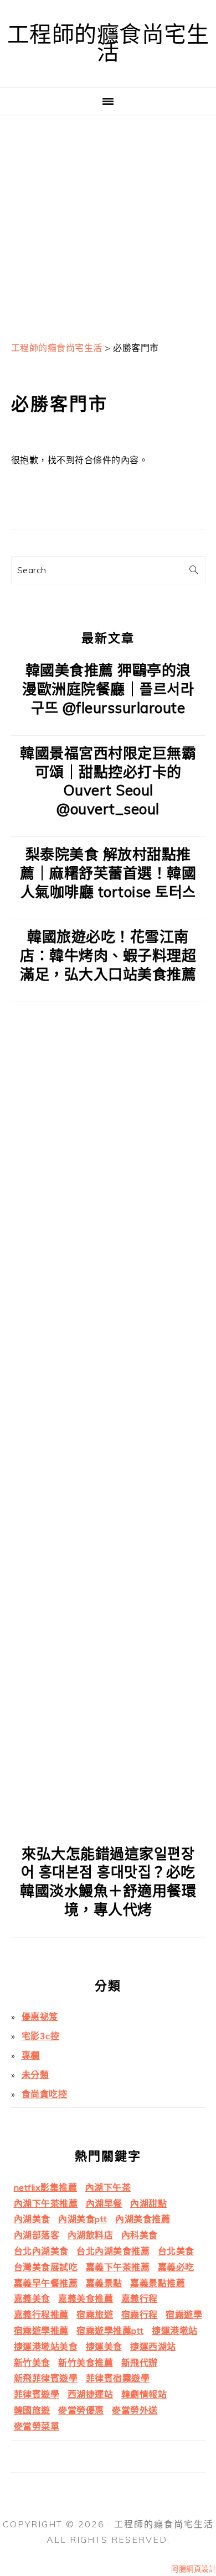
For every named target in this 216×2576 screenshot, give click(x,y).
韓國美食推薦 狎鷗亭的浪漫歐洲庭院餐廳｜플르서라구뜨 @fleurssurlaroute (108, 689)
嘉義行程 (140, 2298)
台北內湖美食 (41, 2251)
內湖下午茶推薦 (46, 2203)
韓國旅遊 (32, 2410)
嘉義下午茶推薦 (118, 2267)
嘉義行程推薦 (41, 2315)
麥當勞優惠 (81, 2410)
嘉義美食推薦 (86, 2298)
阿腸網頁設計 (194, 2569)
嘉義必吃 (176, 2267)
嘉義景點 (104, 2283)
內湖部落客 (37, 2235)
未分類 (35, 2075)
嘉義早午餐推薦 (46, 2283)
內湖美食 (32, 2219)
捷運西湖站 (153, 2347)
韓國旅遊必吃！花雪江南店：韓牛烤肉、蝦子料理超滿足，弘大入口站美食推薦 (108, 955)
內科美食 (140, 2235)
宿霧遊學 (184, 2315)
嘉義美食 (32, 2298)
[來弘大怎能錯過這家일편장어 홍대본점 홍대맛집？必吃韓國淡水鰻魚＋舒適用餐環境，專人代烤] (108, 1828)
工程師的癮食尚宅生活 (108, 43)
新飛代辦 (140, 2363)
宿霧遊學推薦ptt (110, 2331)
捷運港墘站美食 (46, 2347)
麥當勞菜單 (37, 2426)
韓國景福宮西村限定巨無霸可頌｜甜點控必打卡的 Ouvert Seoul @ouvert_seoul (108, 781)
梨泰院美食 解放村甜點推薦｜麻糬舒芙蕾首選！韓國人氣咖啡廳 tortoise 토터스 (108, 873)
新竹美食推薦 (86, 2363)
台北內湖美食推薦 (113, 2251)
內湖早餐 (104, 2203)
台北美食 (176, 2251)
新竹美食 (32, 2363)
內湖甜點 (148, 2203)
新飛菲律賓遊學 (46, 2378)
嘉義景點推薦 (158, 2283)
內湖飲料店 (91, 2235)
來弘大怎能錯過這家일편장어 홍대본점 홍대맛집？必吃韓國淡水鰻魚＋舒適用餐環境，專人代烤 (108, 1882)
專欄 (31, 2055)
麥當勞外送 (135, 2410)
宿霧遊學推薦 (41, 2331)
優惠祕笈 (40, 2017)
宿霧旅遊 (95, 2315)
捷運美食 (104, 2347)
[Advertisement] (108, 224)
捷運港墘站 (175, 2331)
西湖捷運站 (91, 2394)
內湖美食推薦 (143, 2219)
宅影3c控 (41, 2036)
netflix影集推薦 (46, 2187)
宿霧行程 (140, 2315)
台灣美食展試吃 (46, 2267)
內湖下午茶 (108, 2187)
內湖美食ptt (83, 2219)
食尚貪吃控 (45, 2094)
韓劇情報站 (144, 2394)
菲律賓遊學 (37, 2394)
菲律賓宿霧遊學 (118, 2378)
